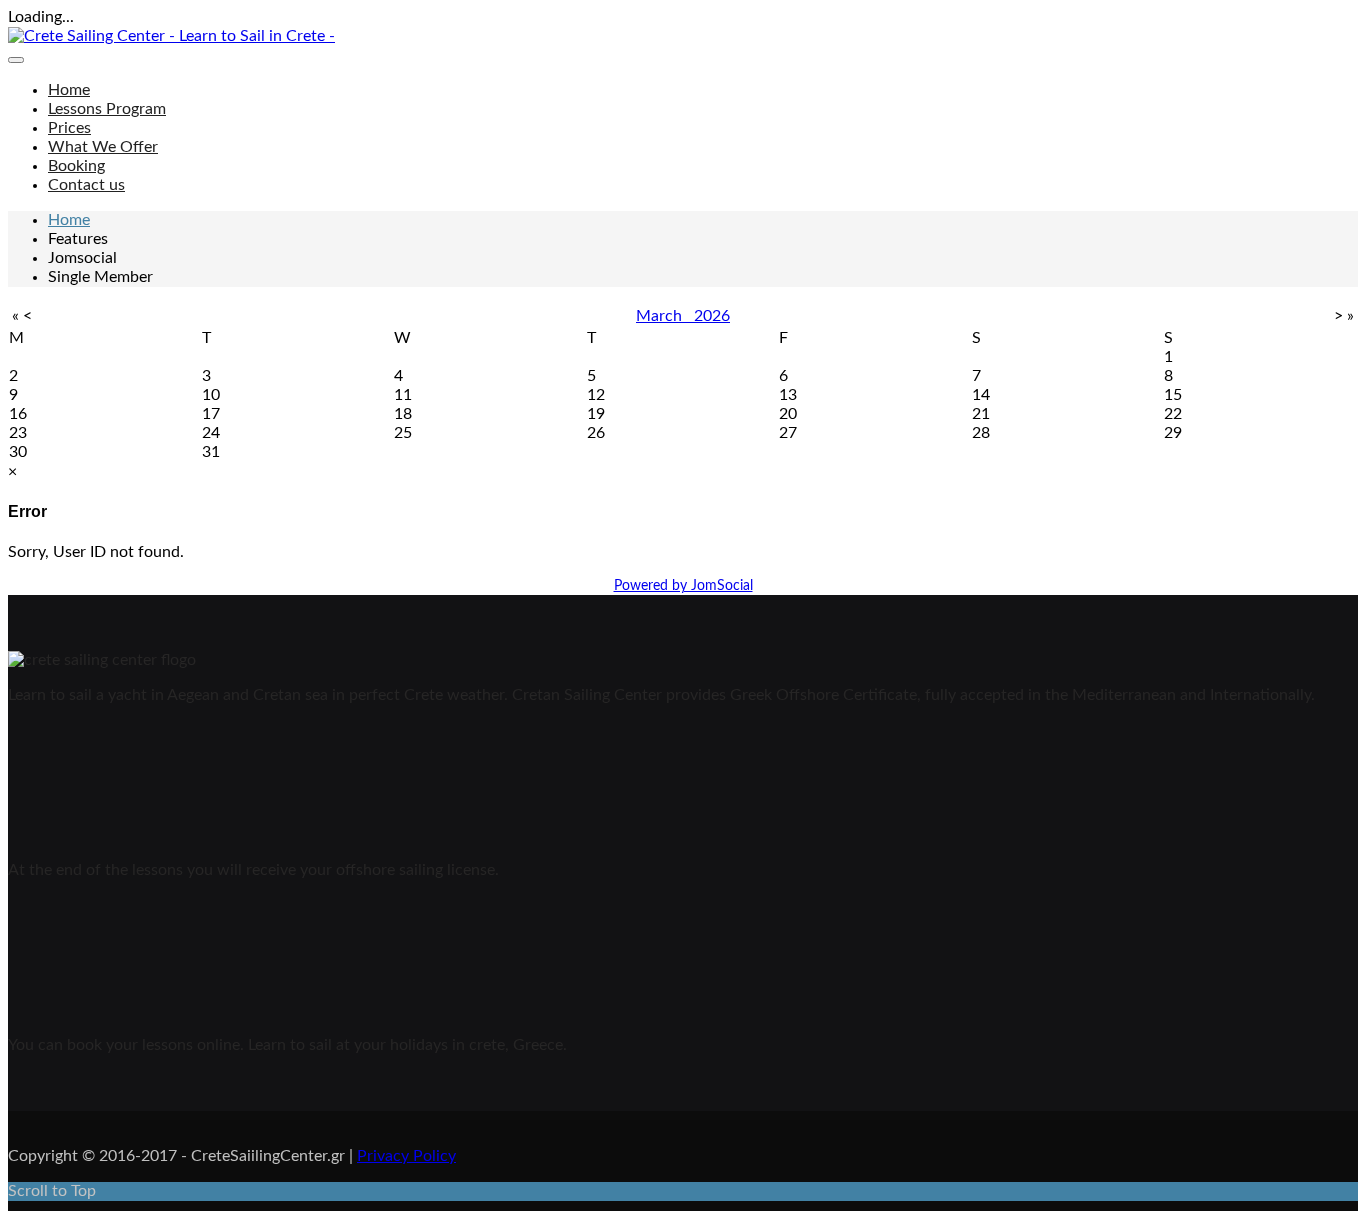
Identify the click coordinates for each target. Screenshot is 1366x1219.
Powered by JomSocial (683, 586)
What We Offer (103, 147)
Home (69, 90)
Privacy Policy (406, 1156)
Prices (69, 128)
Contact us (86, 185)
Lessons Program (107, 109)
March (665, 316)
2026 (712, 316)
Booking (76, 166)
